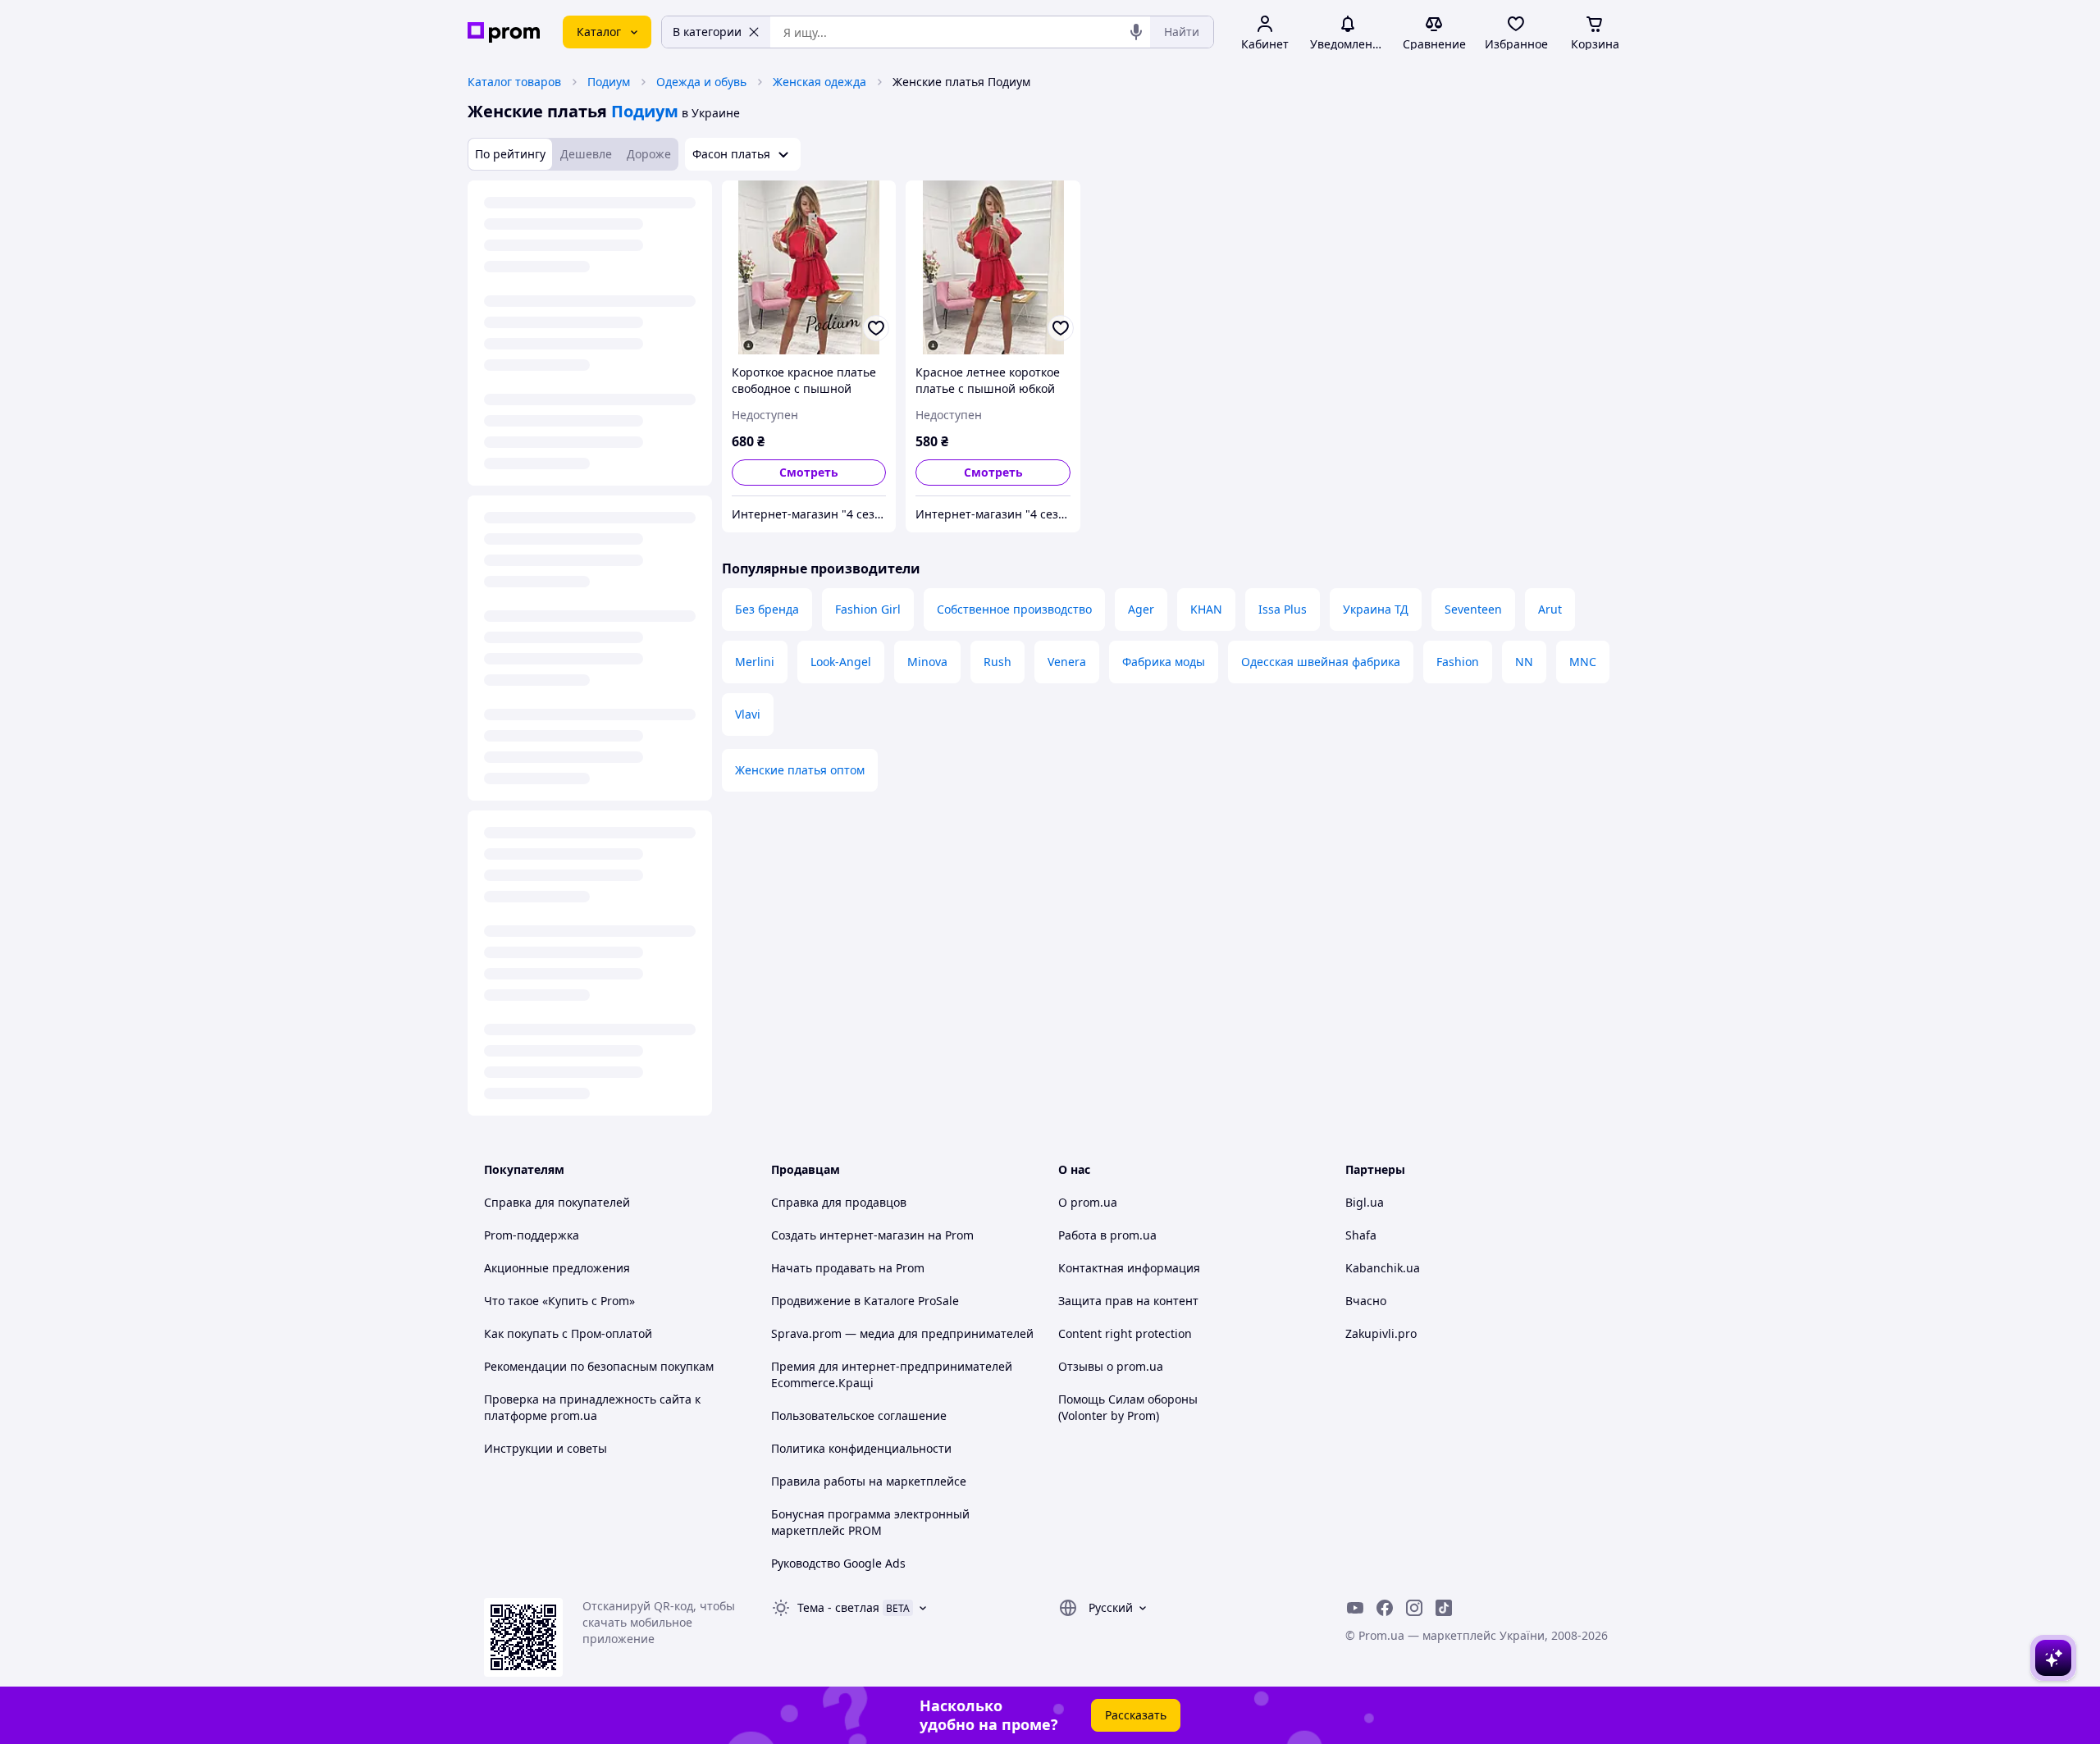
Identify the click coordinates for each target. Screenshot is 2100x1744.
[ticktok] (1444, 1608)
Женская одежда (819, 82)
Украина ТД (1376, 609)
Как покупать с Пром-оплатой (568, 1333)
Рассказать (1136, 1715)
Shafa (1361, 1235)
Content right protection (1125, 1333)
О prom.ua (1088, 1202)
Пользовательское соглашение (859, 1415)
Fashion (1458, 662)
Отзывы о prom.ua (1111, 1366)
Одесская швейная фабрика (1321, 662)
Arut (1550, 609)
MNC (1583, 662)
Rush (997, 662)
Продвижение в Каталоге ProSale (865, 1301)
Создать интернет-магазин (848, 1235)
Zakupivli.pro (1381, 1333)
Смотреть (809, 472)
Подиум (609, 82)
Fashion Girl (868, 609)
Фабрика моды (1164, 662)
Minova (927, 662)
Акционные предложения (557, 1268)
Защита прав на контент (1128, 1301)
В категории (707, 32)
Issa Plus (1283, 609)
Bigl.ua (1365, 1202)
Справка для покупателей (557, 1202)
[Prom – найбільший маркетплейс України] (504, 32)
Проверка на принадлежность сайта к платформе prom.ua (592, 1407)
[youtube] (1355, 1608)
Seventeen (1473, 609)
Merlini (755, 662)
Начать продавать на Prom (848, 1268)
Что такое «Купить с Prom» (559, 1301)
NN (1524, 662)
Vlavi (748, 714)
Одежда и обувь (701, 82)
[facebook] (1385, 1608)
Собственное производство (1014, 609)
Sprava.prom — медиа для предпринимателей (902, 1333)
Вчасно (1366, 1301)
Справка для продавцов (839, 1202)
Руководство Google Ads (838, 1563)
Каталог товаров (514, 82)
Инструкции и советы (546, 1448)
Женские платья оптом (800, 770)
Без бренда (767, 609)
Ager (1141, 609)
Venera (1067, 662)
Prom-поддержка (532, 1235)
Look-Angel (841, 662)
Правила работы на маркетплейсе (869, 1481)
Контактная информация (1129, 1268)
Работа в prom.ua (1107, 1235)
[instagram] (1414, 1608)
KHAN (1206, 609)
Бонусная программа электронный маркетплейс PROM (870, 1522)
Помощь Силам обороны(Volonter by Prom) (1128, 1407)
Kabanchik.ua (1383, 1268)
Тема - (838, 1607)
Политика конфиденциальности (861, 1448)
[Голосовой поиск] (1136, 32)
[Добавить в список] (876, 328)
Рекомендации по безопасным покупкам (599, 1366)
